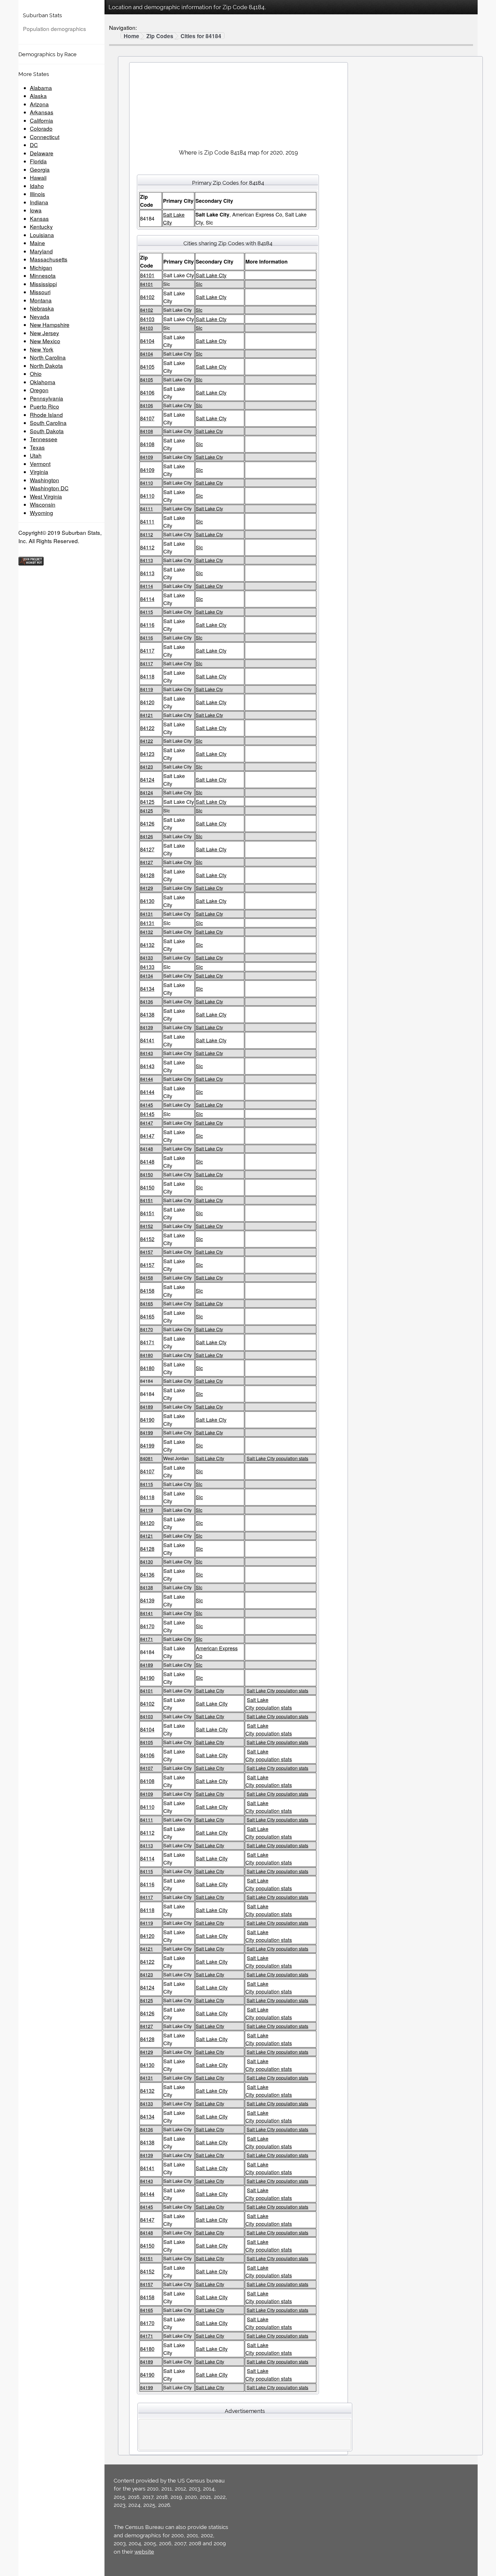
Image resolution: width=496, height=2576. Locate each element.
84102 (147, 297)
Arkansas (42, 112)
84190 (147, 1419)
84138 (147, 1014)
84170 (147, 1329)
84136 (147, 1002)
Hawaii (38, 177)
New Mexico (45, 341)
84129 (147, 888)
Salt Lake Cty (211, 275)
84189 (147, 1407)
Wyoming (41, 513)
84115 (147, 612)
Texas (37, 447)
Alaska (38, 96)
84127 (147, 849)
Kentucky (41, 226)
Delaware (42, 153)
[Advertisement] (239, 104)
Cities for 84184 (201, 36)
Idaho (37, 186)
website (144, 2552)
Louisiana (42, 235)
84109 (147, 457)
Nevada (40, 316)
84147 (147, 1123)
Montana (41, 300)
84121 (147, 715)
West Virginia (46, 496)
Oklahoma (43, 382)
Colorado (41, 128)
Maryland (41, 251)
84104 (147, 341)
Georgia (40, 169)
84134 (147, 976)
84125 (147, 802)
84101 (147, 275)
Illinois (37, 194)
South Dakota (47, 431)
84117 (147, 650)
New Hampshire (50, 324)
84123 (147, 754)
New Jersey (44, 333)
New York (42, 349)
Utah (36, 455)
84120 (147, 702)
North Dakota (46, 365)
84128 (147, 875)
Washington (44, 480)
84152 (147, 1226)
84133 (147, 958)
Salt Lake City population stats (277, 1458)
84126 (147, 823)
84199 (147, 1433)
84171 (147, 1342)
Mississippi (43, 284)
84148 (147, 1149)
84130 (147, 901)
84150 (147, 1174)
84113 (147, 560)
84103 (147, 319)
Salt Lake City (210, 1458)
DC (34, 145)
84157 (147, 1252)
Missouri (40, 292)
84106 (147, 392)
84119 (147, 689)
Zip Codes (160, 36)
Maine (37, 243)
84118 (147, 676)
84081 (147, 1458)
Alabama (41, 88)
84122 (147, 728)
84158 (147, 1278)
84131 (147, 914)
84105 (147, 366)
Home (131, 36)
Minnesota (43, 275)
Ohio (36, 374)
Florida (38, 161)
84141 (147, 1040)
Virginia (39, 472)
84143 (147, 1053)
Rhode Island (46, 415)
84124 (147, 779)
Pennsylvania (46, 398)
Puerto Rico (44, 406)
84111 (147, 509)
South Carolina (48, 423)
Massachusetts (49, 259)
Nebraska (42, 308)
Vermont (40, 464)
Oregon (39, 390)
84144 (147, 1079)
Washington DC (49, 488)
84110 (147, 483)
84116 (147, 625)
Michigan (41, 267)
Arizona (39, 104)
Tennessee (44, 439)
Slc (199, 284)
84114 (147, 586)
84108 (147, 431)
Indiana (39, 202)
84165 (147, 1303)
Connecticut (45, 137)
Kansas (39, 218)
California (41, 120)
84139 (147, 1027)
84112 (147, 534)
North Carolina (48, 357)
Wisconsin (43, 504)
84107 (147, 418)
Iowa (36, 210)
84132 (147, 932)
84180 (147, 1355)
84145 (147, 1105)
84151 (147, 1200)
